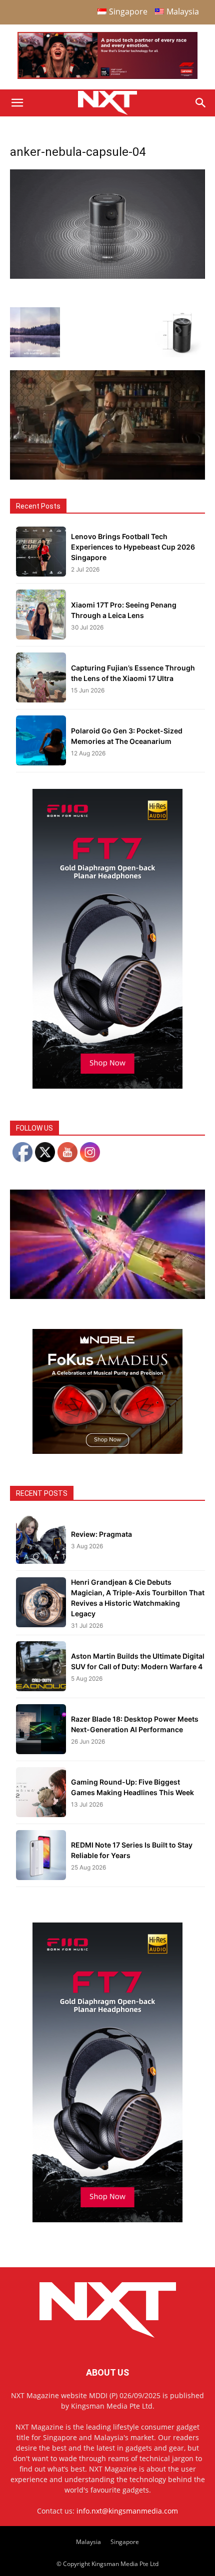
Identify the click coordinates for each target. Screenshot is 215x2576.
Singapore (125, 2542)
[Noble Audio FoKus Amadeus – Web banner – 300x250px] (107, 1451)
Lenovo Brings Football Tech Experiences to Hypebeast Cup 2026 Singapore (133, 547)
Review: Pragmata (101, 1534)
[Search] (201, 103)
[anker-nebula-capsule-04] (107, 276)
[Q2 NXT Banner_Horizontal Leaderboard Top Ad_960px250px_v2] (107, 77)
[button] (17, 103)
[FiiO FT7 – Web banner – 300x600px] (107, 1086)
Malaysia (88, 2542)
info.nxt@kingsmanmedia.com (127, 2511)
